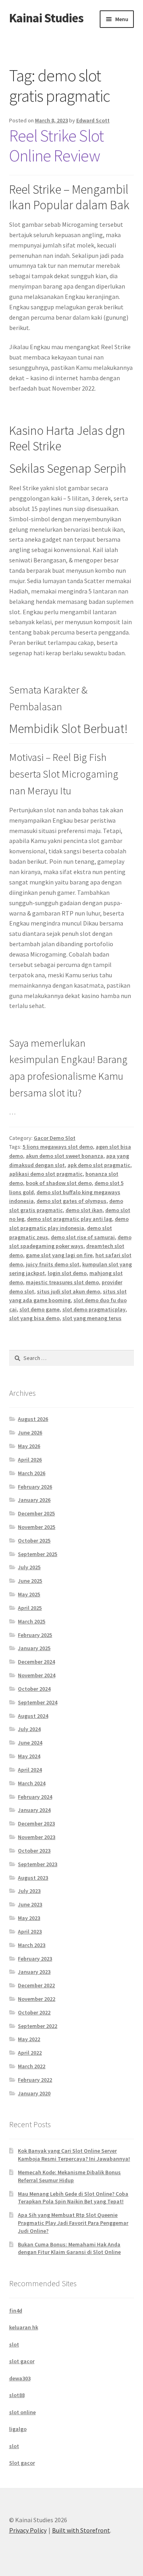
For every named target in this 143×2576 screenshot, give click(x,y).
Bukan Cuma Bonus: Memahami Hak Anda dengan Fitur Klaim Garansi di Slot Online (69, 2248)
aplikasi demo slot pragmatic (46, 1174)
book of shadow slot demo (59, 1183)
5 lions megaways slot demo (58, 1147)
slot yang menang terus (92, 1318)
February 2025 (35, 1635)
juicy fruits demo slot (53, 1264)
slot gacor (22, 2361)
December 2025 (36, 1513)
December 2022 (36, 1985)
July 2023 (29, 1891)
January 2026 (34, 1500)
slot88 (17, 2395)
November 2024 (37, 1675)
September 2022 (38, 2026)
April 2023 (30, 1932)
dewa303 (20, 2378)
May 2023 (29, 1918)
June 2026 (30, 1432)
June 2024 (30, 1743)
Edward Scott (93, 120)
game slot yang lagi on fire (59, 1255)
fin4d (16, 2311)
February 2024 (35, 1797)
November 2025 (37, 1527)
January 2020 (34, 2093)
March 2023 (32, 1945)
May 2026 (29, 1446)
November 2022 (37, 1999)
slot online (22, 2412)
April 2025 (30, 1608)
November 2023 (37, 1837)
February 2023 (35, 1959)
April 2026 (30, 1460)
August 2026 (33, 1419)
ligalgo (18, 2429)
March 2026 (32, 1473)
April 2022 (30, 2053)
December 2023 (36, 1823)
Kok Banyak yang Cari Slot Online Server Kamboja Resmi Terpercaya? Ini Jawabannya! (74, 2155)
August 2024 (33, 1716)
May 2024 (29, 1756)
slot (14, 2344)
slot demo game (40, 1309)
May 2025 (29, 1594)
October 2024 (34, 1689)
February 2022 (35, 2080)
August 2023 (33, 1878)
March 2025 (32, 1621)
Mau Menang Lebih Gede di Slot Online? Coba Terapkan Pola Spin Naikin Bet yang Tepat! (73, 2198)
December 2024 (36, 1662)
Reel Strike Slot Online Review (56, 146)
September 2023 (38, 1864)
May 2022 (29, 2039)
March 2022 (32, 2066)
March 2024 (32, 1783)
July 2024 (29, 1729)
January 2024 (34, 1810)
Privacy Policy (28, 2530)
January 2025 (34, 1648)
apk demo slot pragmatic (99, 1165)
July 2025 (29, 1567)
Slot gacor (22, 2463)
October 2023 (34, 1851)
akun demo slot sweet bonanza (65, 1156)
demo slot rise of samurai (83, 1237)
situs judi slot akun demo (69, 1291)
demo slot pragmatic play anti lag (70, 1219)
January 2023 (34, 1972)
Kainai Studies (46, 18)
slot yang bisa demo (34, 1318)
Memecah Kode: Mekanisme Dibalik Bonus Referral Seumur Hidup (69, 2176)
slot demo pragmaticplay (94, 1309)
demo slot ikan (84, 1210)
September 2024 (38, 1702)
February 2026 (35, 1487)
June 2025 (30, 1581)
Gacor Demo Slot (55, 1138)
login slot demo (67, 1273)
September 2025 (38, 1554)
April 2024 (30, 1770)
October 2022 (34, 2012)
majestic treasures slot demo (62, 1282)
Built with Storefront (81, 2530)
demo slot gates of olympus (71, 1201)
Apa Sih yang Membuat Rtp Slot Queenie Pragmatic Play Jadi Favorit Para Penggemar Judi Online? (73, 2223)
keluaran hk (24, 2327)
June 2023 (30, 1904)
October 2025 (34, 1540)
